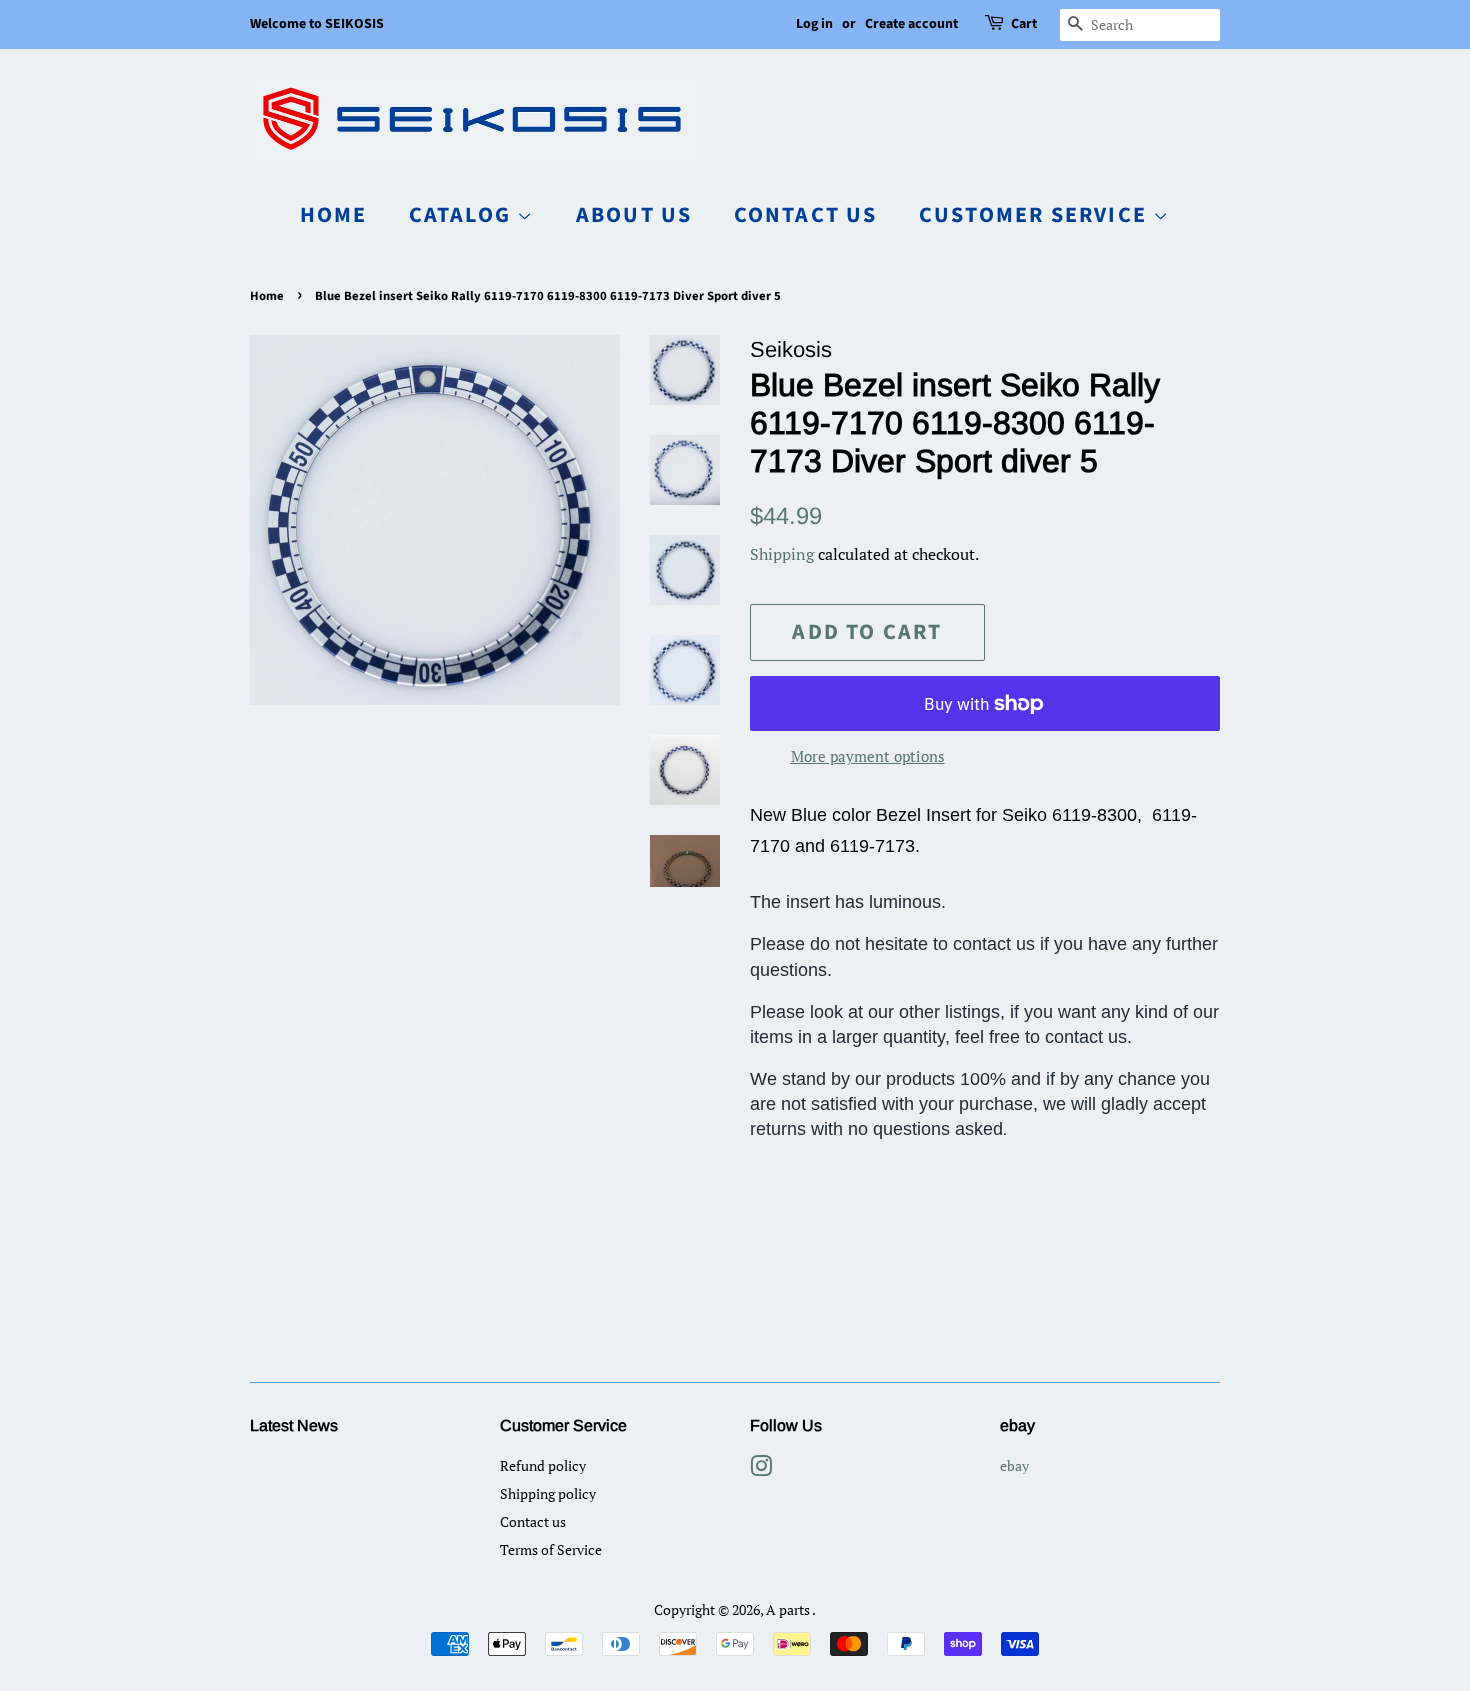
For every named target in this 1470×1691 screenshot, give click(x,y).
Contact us (806, 215)
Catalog (463, 215)
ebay (1014, 1465)
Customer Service (1036, 215)
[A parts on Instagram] (761, 1469)
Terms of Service (551, 1549)
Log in (814, 24)
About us (634, 215)
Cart (1024, 24)
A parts (789, 1609)
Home (334, 215)
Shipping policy (548, 1493)
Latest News (294, 1425)
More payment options (868, 756)
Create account (911, 24)
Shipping (782, 554)
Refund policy (543, 1465)
